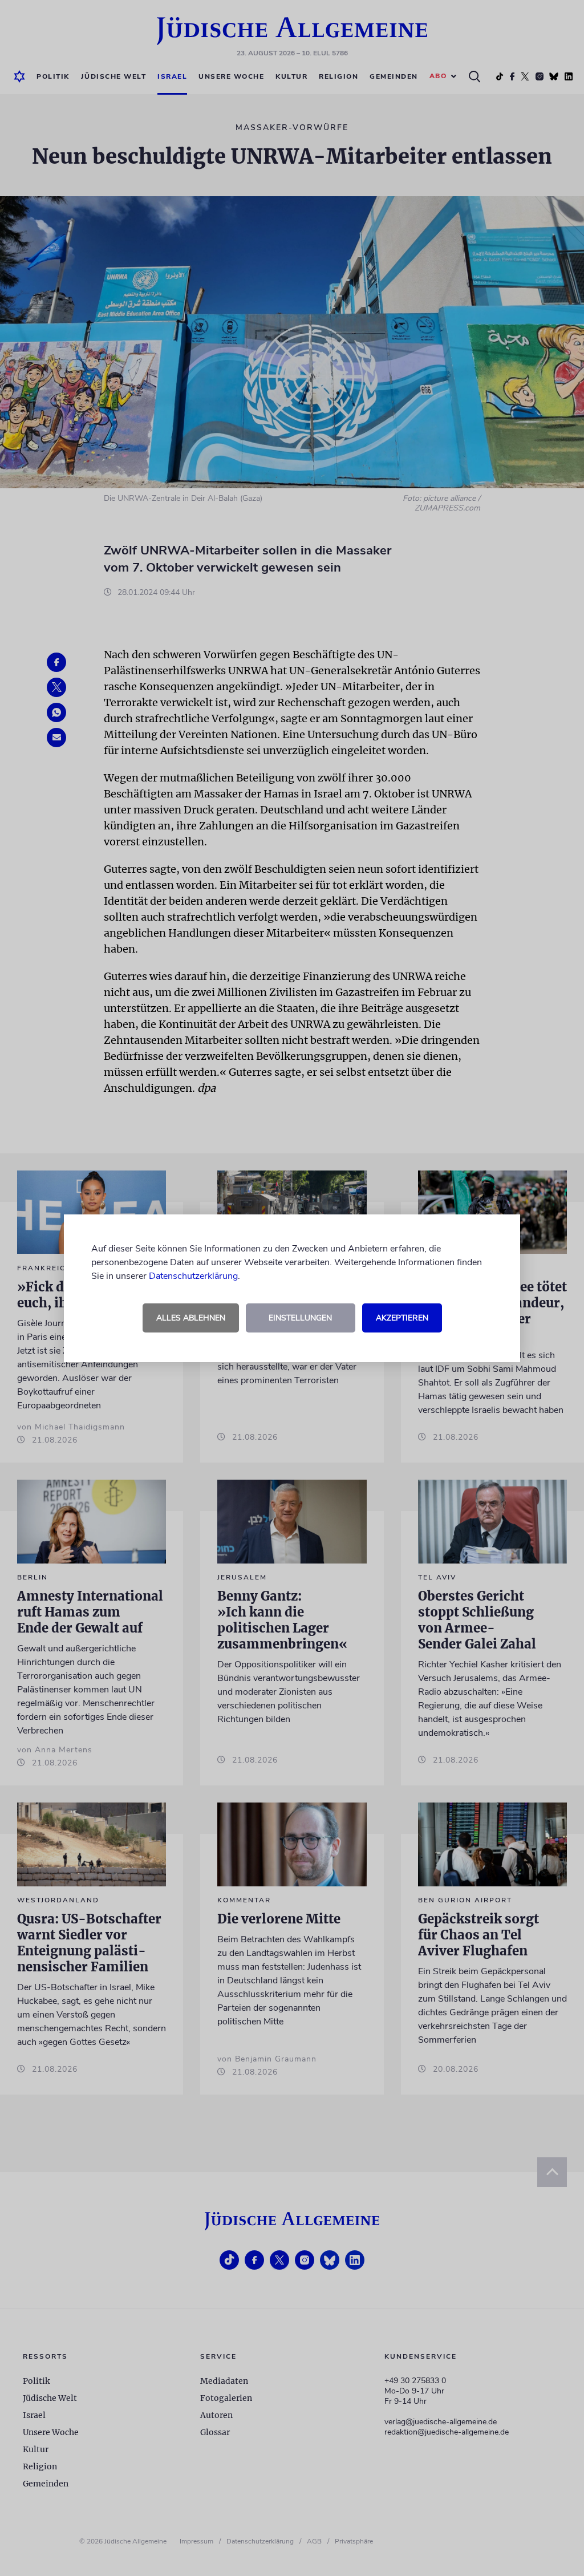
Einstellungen (300, 1318)
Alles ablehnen (191, 1318)
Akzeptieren (402, 1318)
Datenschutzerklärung (193, 1276)
